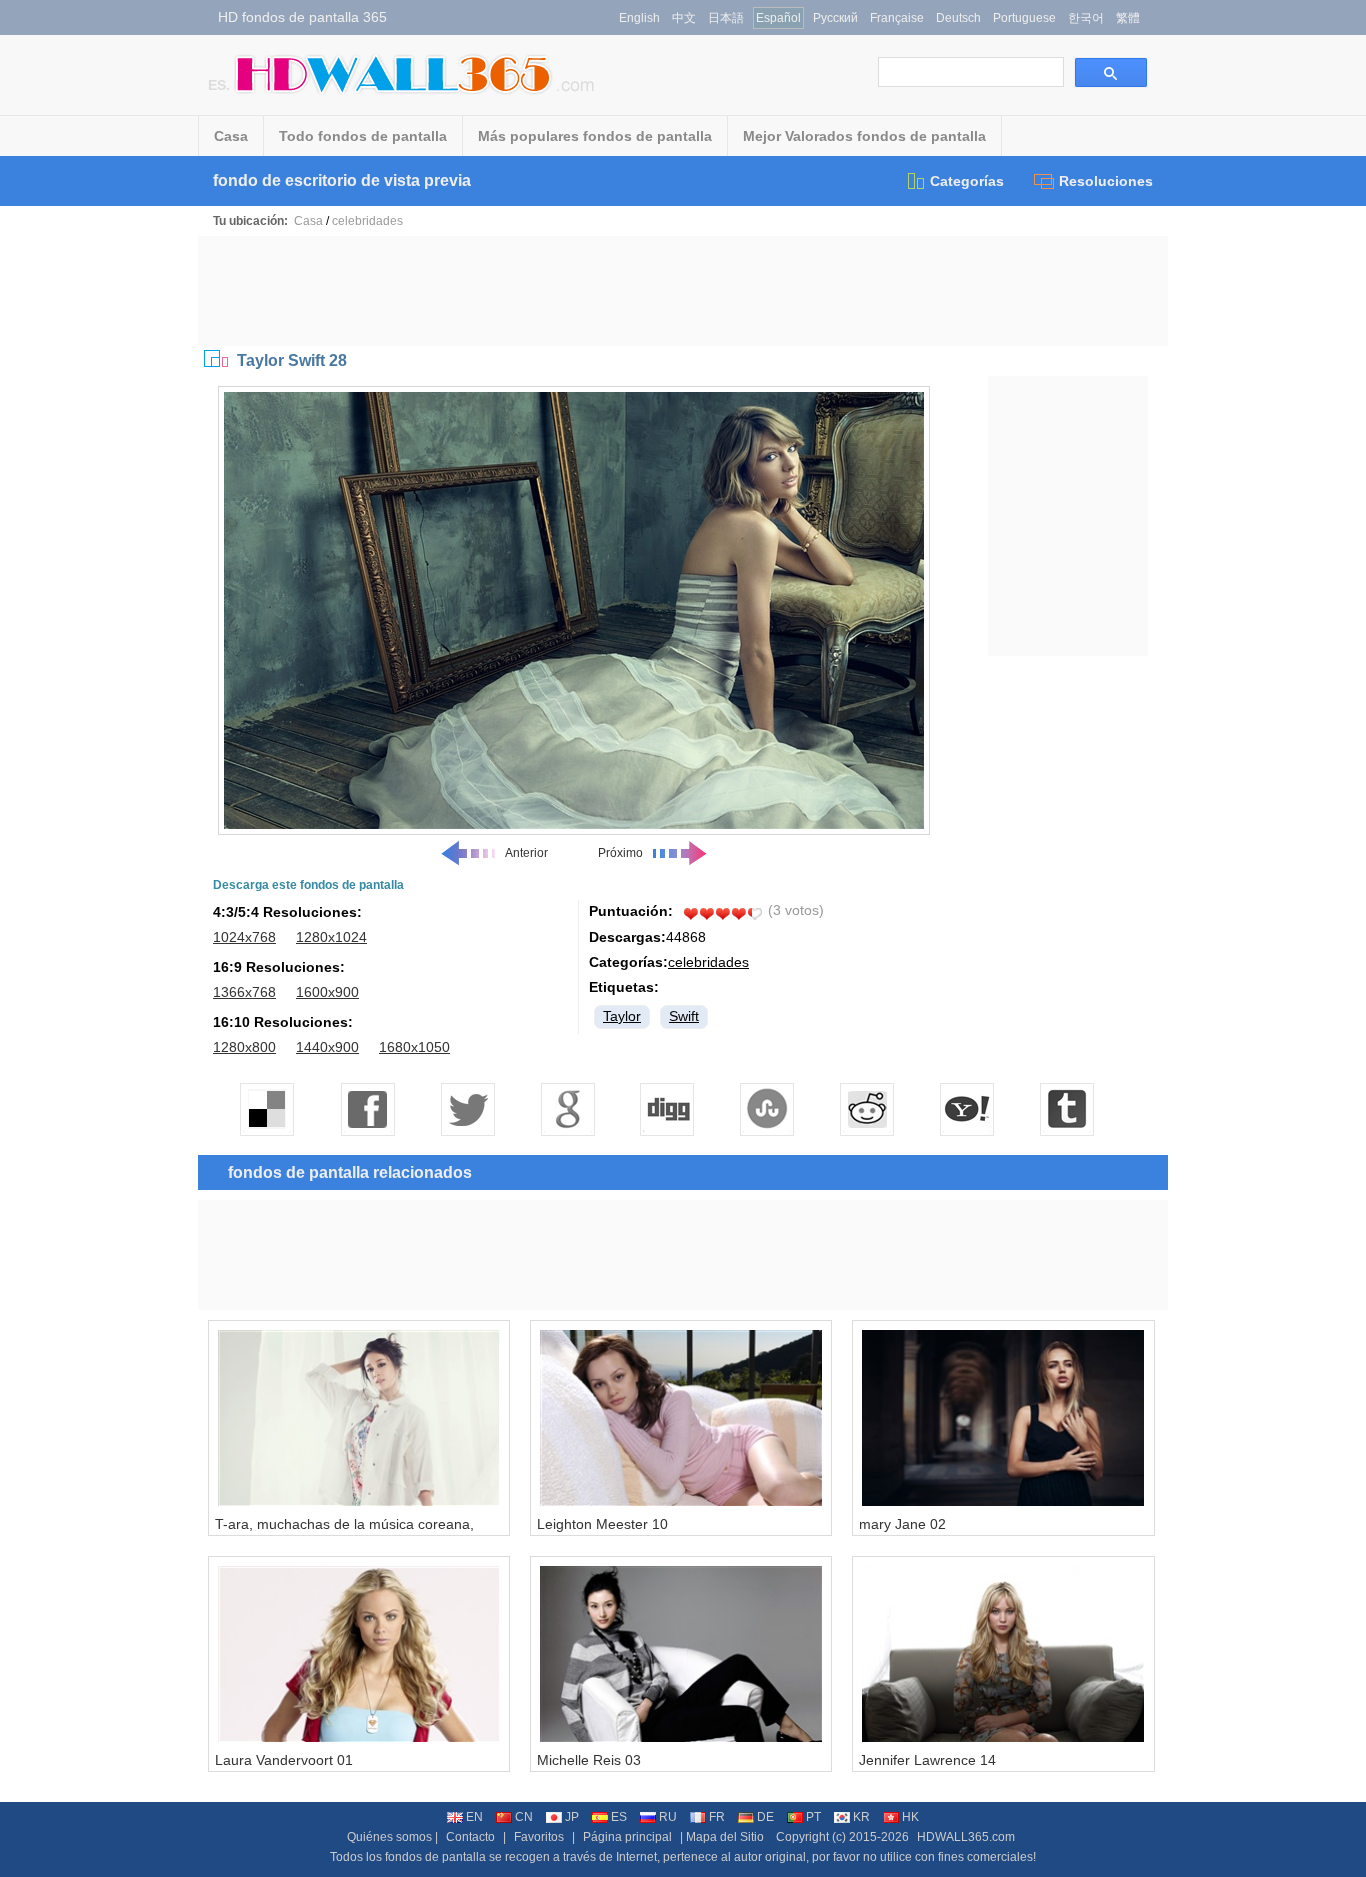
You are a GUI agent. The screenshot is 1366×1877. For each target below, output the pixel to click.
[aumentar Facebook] (368, 1109)
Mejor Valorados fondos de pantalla (864, 136)
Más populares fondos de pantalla (595, 136)
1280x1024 (331, 937)
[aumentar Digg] (668, 1109)
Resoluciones (1106, 181)
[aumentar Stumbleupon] (768, 1109)
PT (813, 1817)
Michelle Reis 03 (589, 1760)
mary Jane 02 (902, 1524)
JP (572, 1817)
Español (778, 18)
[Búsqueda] (1111, 72)
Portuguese (1024, 18)
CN (524, 1817)
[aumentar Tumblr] (1068, 1109)
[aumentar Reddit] (868, 1109)
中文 (684, 18)
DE (765, 1817)
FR (717, 1817)
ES (619, 1817)
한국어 (1086, 18)
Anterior (526, 853)
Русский (835, 18)
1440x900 (327, 1047)
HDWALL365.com (966, 1837)
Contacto (470, 1837)
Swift (684, 1016)
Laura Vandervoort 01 (284, 1760)
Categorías (967, 181)
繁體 (1128, 18)
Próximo (620, 853)
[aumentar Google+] (568, 1109)
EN (474, 1817)
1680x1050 (414, 1047)
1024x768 (244, 937)
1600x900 (327, 992)
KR (861, 1817)
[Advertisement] (683, 291)
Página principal (627, 1837)
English (639, 18)
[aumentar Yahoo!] (968, 1109)
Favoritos (539, 1837)
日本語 (726, 18)
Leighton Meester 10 (602, 1524)
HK (910, 1817)
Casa (231, 136)
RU (668, 1817)
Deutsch (958, 18)
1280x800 (244, 1047)
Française (897, 18)
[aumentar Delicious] (268, 1109)
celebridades (367, 221)
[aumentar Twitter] (468, 1109)
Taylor (622, 1016)
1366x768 (244, 992)
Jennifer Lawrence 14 (927, 1760)
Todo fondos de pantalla (363, 136)
